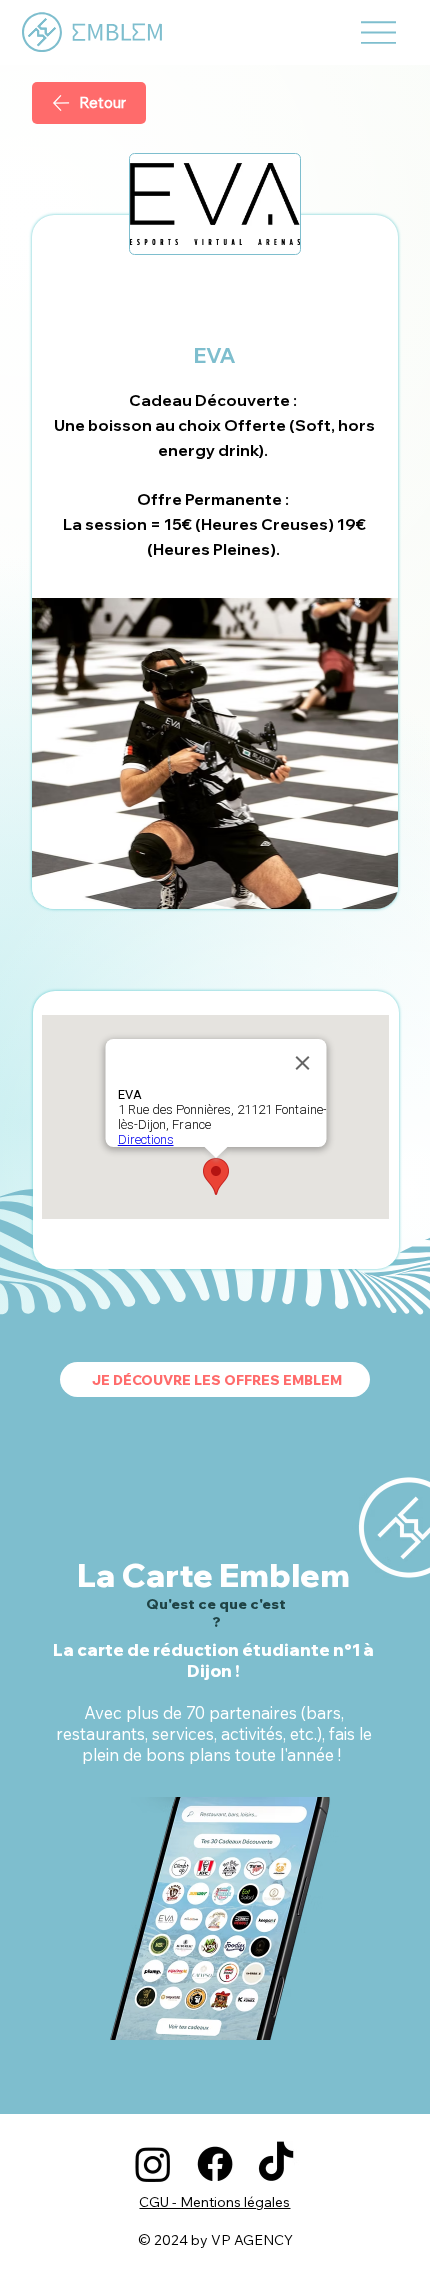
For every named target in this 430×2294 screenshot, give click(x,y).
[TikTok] (276, 2164)
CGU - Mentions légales (214, 2202)
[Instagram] (153, 2164)
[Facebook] (215, 2164)
